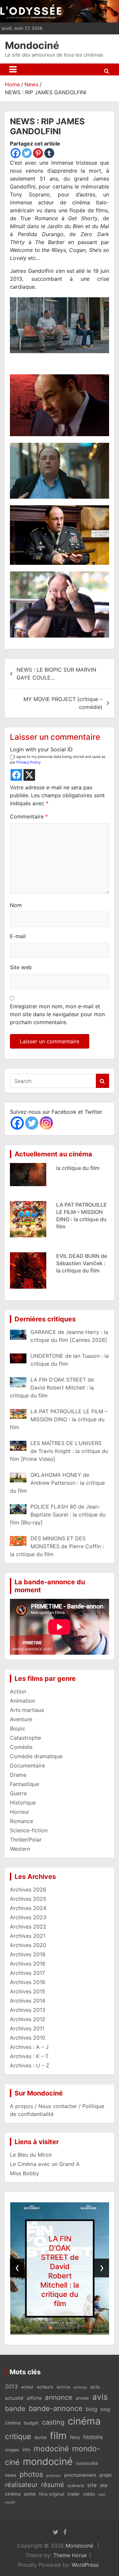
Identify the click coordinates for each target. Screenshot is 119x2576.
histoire (93, 2437)
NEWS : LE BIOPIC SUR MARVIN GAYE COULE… (56, 674)
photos (31, 2474)
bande (15, 2409)
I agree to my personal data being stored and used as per (58, 759)
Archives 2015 (28, 1991)
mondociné (48, 2461)
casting (53, 2422)
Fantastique (24, 1784)
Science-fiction (29, 1830)
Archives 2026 (28, 1890)
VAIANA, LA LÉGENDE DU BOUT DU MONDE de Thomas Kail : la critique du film (81, 1289)
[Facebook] (16, 153)
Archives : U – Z (30, 2065)
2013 (11, 2387)
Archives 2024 (28, 1908)
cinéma (84, 2421)
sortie (30, 2494)
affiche (34, 2398)
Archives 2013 (28, 2010)
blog (92, 2409)
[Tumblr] (49, 153)
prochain (54, 2476)
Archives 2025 (28, 1899)
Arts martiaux (27, 1710)
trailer (74, 2494)
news (11, 2475)
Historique (23, 1803)
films (75, 2437)
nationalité (87, 2463)
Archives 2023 (28, 1917)
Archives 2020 (28, 1945)
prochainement (80, 2475)
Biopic (18, 1728)
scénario (76, 2486)
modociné (51, 2449)
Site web (21, 967)
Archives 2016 (28, 1982)
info (26, 2450)
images (12, 2450)
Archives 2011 (27, 2028)
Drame (18, 1775)
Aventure (21, 1719)
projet (106, 2475)
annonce (59, 2397)
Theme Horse (70, 2555)
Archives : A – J (29, 2047)
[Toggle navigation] (13, 69)
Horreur (20, 1812)
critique (18, 2436)
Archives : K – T (29, 2056)
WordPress (85, 2565)
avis (100, 2397)
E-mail (18, 936)
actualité (14, 2398)
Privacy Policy (29, 762)
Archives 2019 (28, 1954)
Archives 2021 (28, 1936)
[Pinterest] (38, 153)
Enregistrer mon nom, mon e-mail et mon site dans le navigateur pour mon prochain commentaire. (57, 1014)
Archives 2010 (28, 2038)
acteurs (45, 2387)
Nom (16, 905)
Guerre (18, 1793)
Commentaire (29, 816)
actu (95, 2387)
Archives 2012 (28, 2019)
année (82, 2398)
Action (18, 1691)
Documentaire (27, 1766)
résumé (53, 2485)
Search (102, 1081)
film (58, 2436)
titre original (52, 2494)
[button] (41, 2328)
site (92, 2485)
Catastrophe (25, 1738)
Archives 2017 (27, 1973)
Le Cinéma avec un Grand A (45, 2164)
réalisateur (21, 2485)
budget (31, 2423)
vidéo (89, 2494)
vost (102, 2494)
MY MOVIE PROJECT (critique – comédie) (63, 703)
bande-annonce (56, 2408)
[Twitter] (27, 153)
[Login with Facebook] (16, 775)
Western (20, 1849)
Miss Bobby (24, 2173)
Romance (21, 1821)
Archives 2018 (28, 1964)
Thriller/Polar (26, 1840)
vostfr (10, 2502)
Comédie (21, 1747)
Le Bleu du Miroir (31, 2155)
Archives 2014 (28, 2001)
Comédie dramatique (36, 1756)
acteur (27, 2387)
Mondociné (32, 45)
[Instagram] (46, 1123)
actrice (63, 2387)
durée (40, 2437)
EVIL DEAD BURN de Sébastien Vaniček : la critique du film (82, 1230)
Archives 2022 (28, 1927)
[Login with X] (29, 775)
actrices (80, 2387)
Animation (22, 1701)
